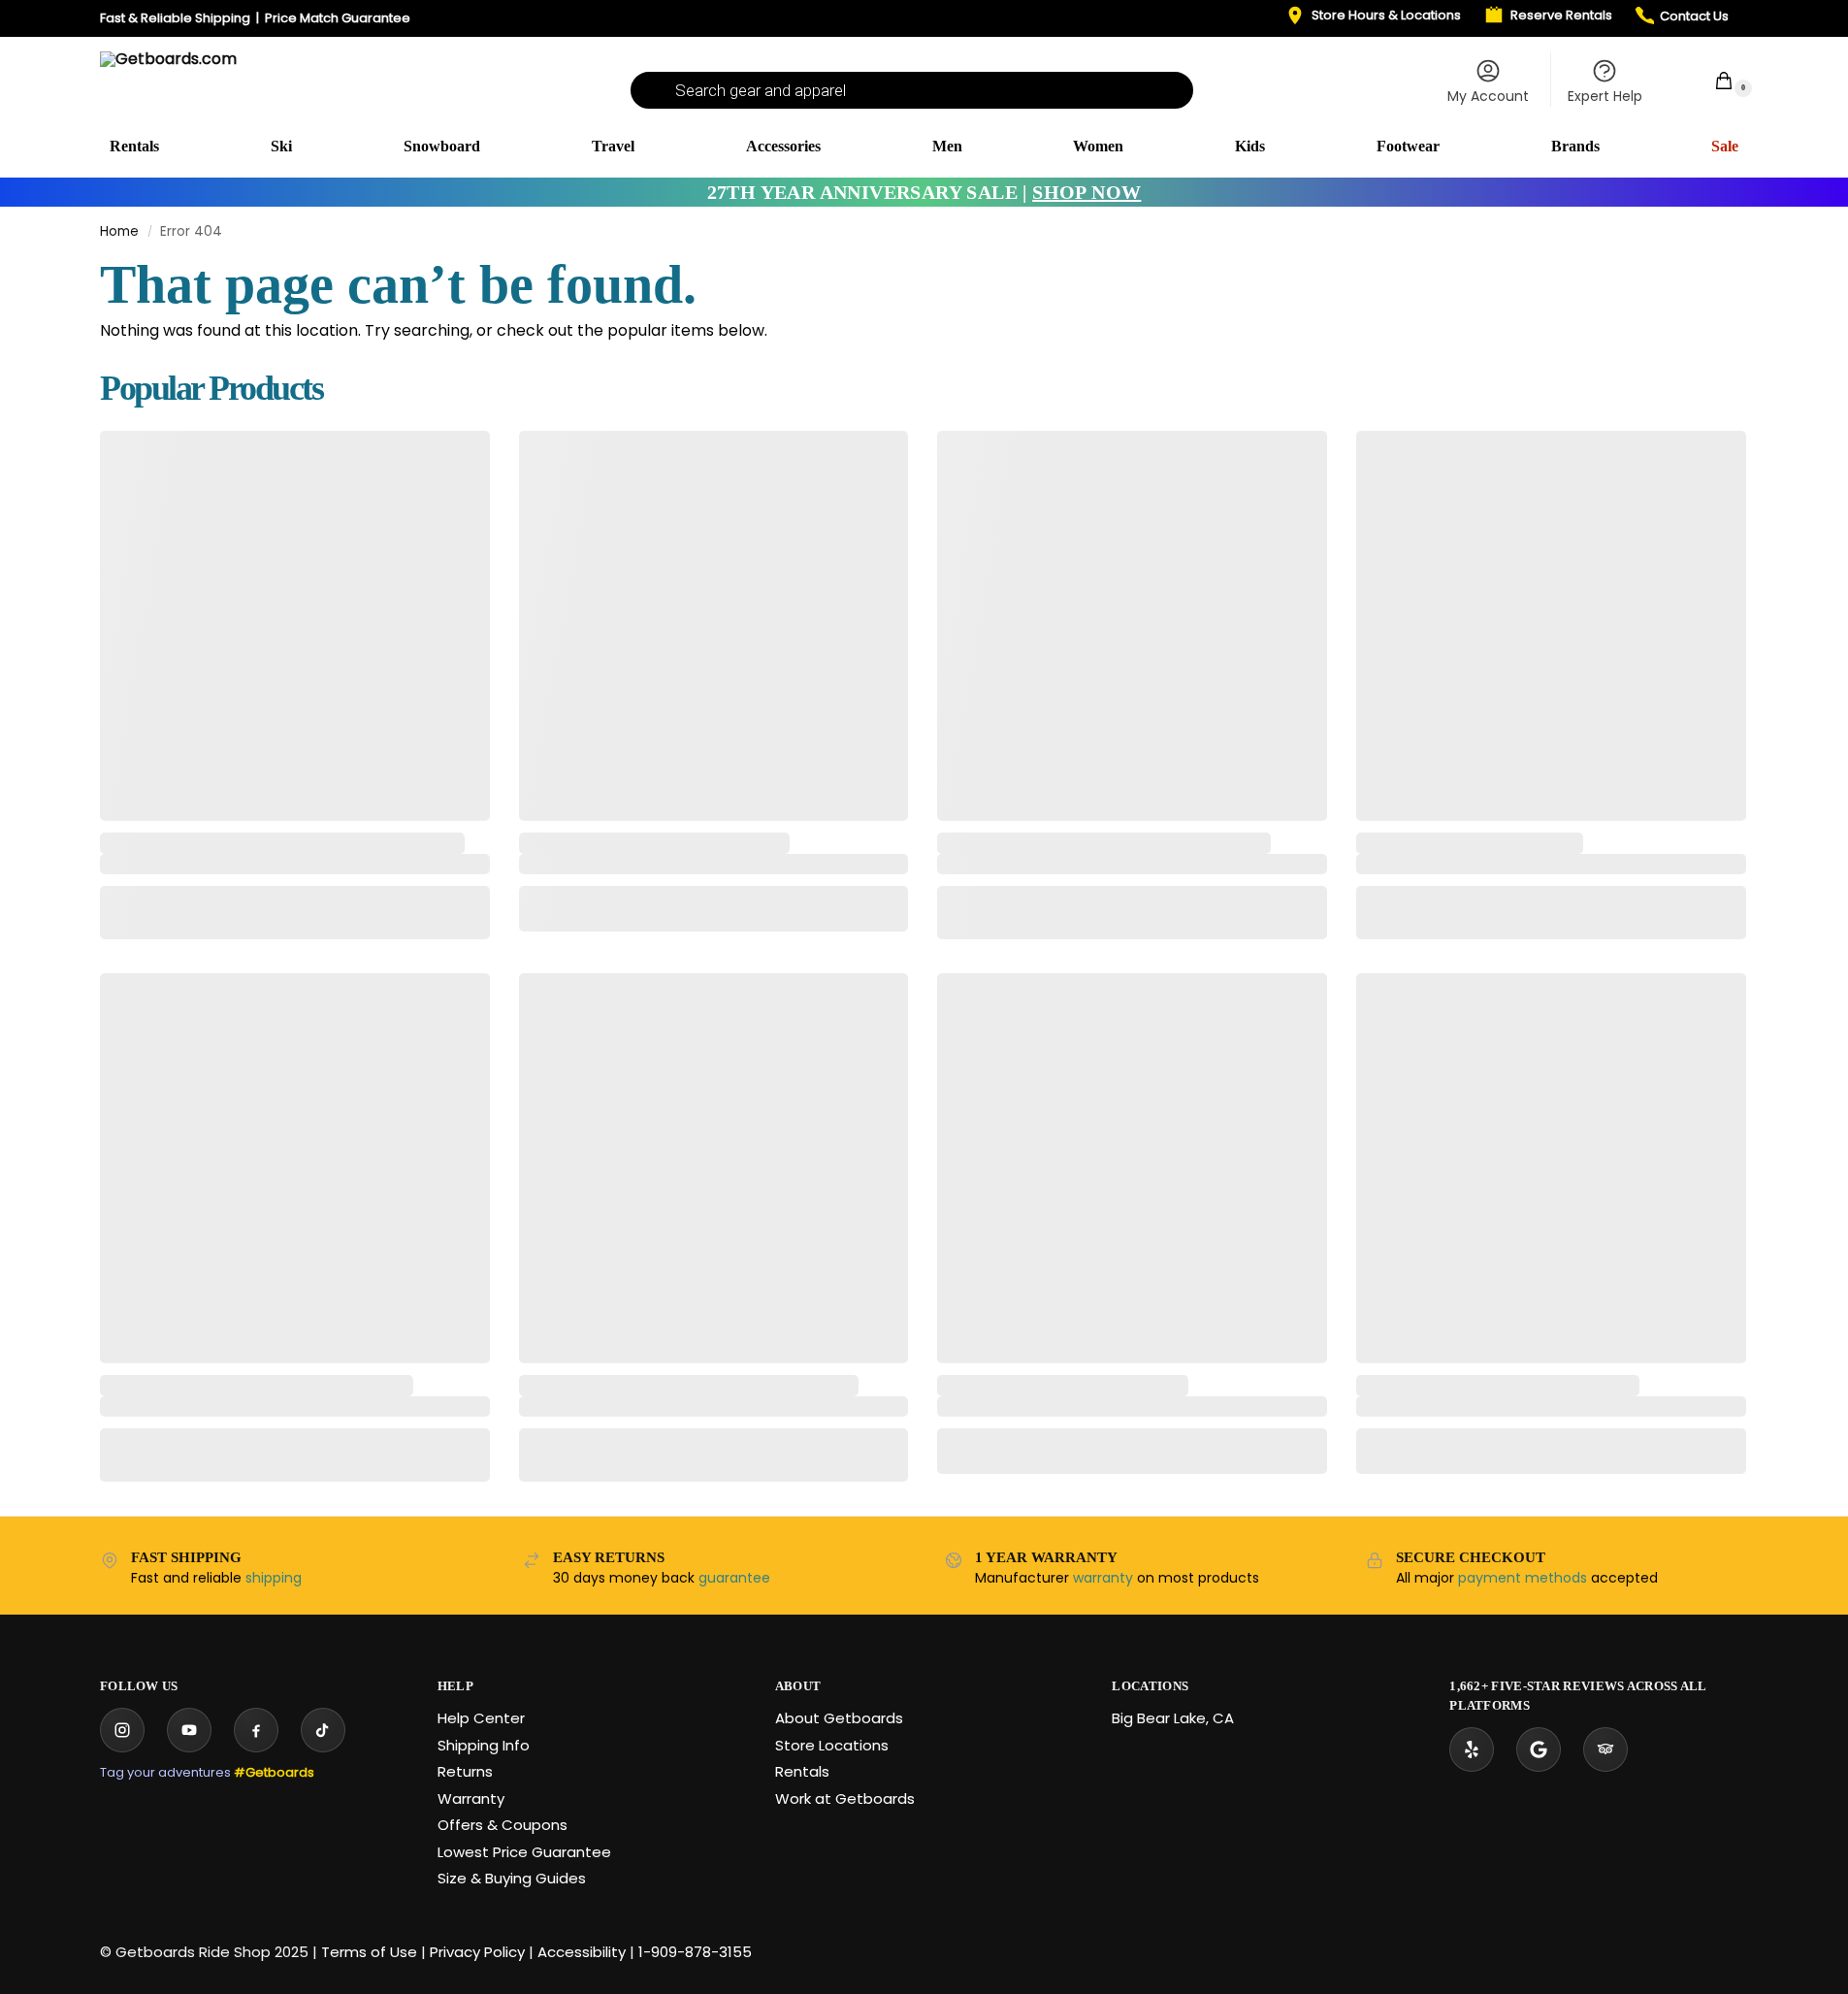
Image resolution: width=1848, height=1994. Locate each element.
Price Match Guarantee (338, 18)
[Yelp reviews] (1472, 1749)
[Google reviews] (1539, 1749)
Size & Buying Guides (512, 1878)
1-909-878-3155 (695, 1952)
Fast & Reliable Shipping (175, 18)
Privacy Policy (477, 1952)
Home (119, 231)
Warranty (471, 1798)
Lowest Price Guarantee (524, 1852)
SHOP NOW (1086, 192)
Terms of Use (369, 1952)
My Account (1488, 96)
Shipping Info (484, 1745)
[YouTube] (189, 1730)
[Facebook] (256, 1730)
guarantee (734, 1578)
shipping (274, 1578)
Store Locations (832, 1745)
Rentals (802, 1771)
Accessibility (582, 1952)
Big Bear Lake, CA (1173, 1718)
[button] (1713, 80)
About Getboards (839, 1718)
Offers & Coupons (503, 1825)
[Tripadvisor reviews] (1605, 1749)
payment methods (1523, 1578)
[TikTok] (323, 1730)
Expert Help (1605, 96)
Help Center (481, 1718)
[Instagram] (122, 1730)
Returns (465, 1771)
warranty (1103, 1578)
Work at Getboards (845, 1798)
